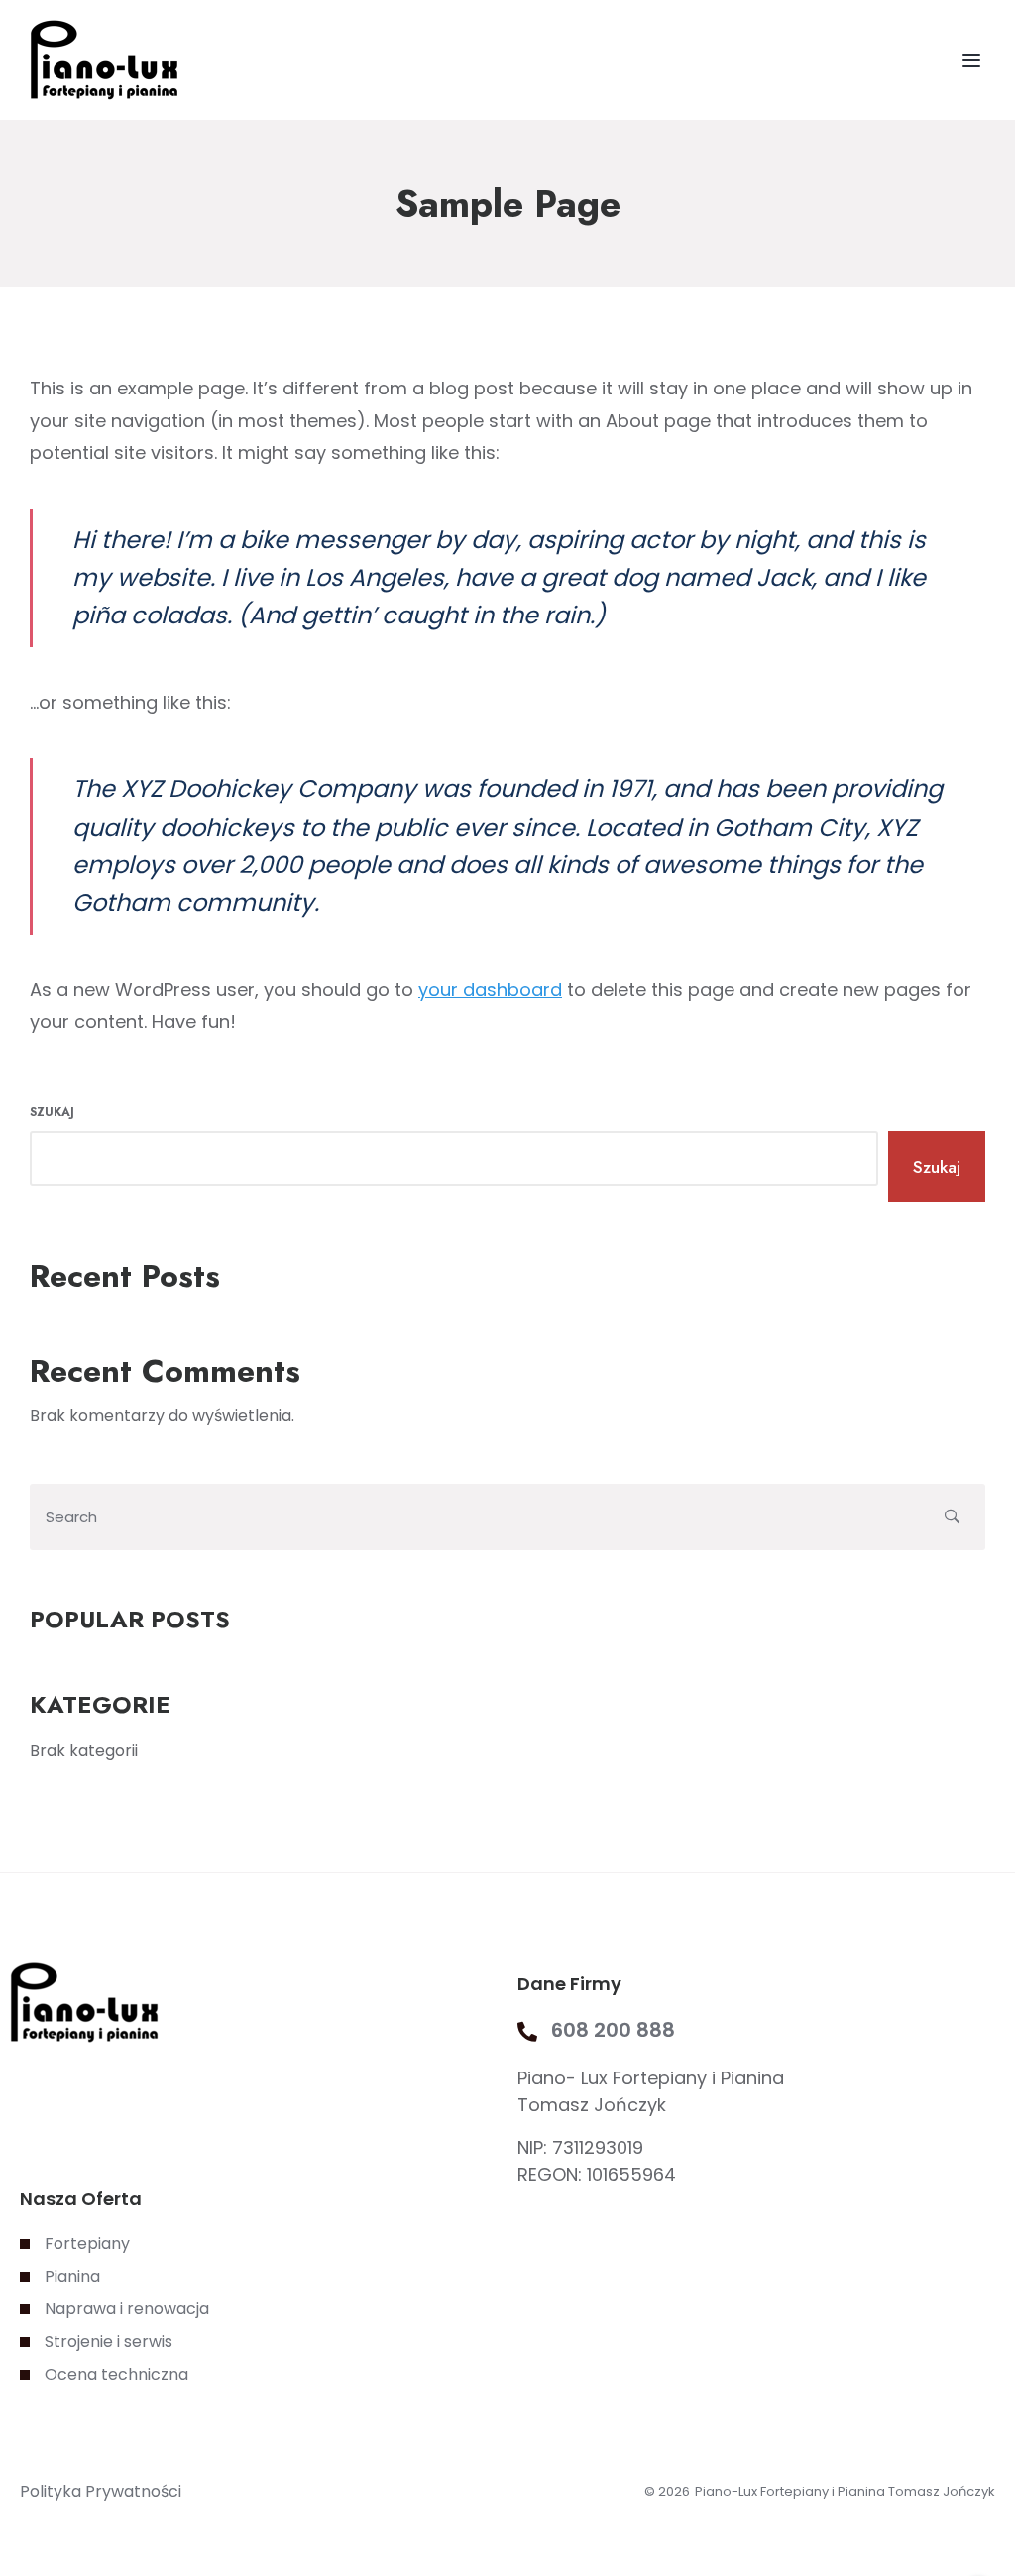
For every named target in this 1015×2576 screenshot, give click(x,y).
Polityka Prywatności (101, 2491)
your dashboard (490, 990)
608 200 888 (613, 2030)
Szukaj (52, 1112)
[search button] (952, 1517)
